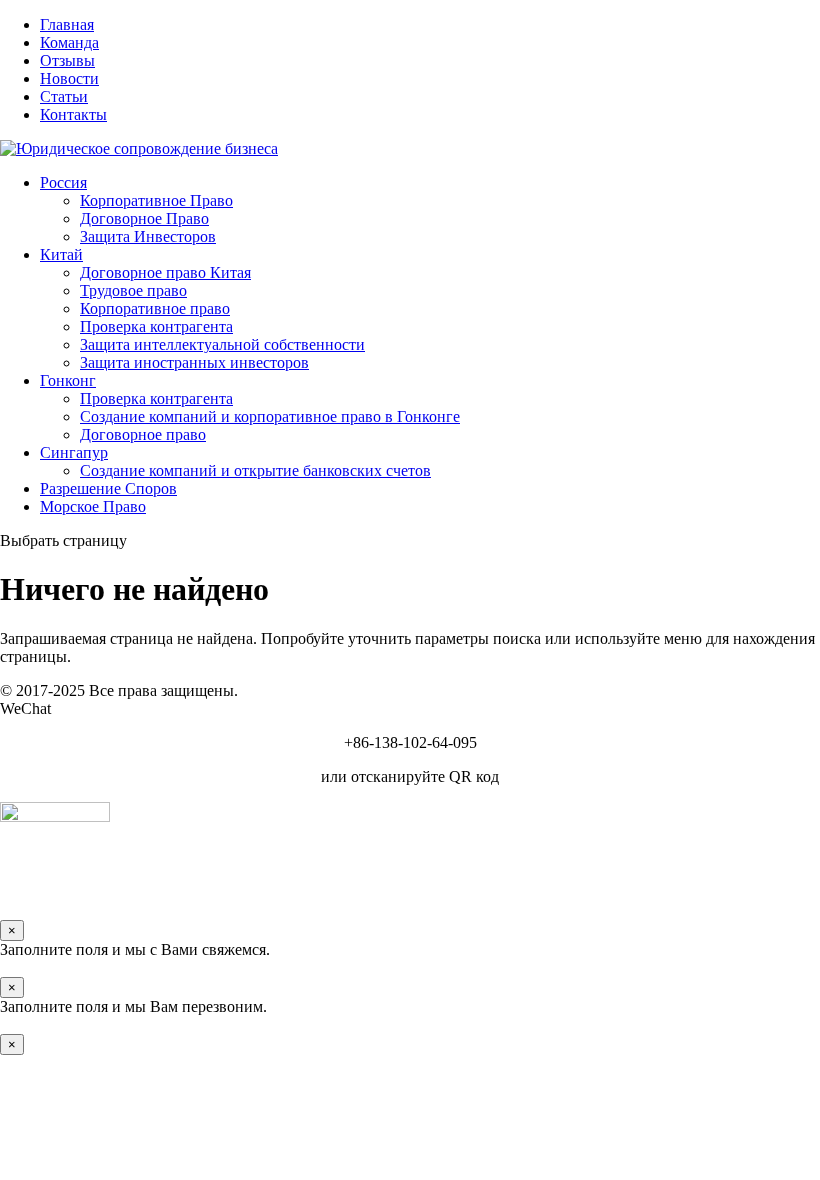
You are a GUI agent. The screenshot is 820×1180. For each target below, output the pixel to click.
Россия (63, 182)
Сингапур (74, 452)
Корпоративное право (155, 308)
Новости (69, 78)
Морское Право (93, 506)
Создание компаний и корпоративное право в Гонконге (270, 416)
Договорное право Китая (165, 272)
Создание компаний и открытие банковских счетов (255, 470)
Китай (61, 254)
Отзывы (67, 60)
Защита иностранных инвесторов (194, 362)
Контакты (73, 114)
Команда (69, 42)
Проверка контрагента (156, 326)
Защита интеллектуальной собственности (222, 344)
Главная (67, 24)
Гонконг (68, 380)
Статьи (64, 96)
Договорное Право (144, 218)
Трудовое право (133, 290)
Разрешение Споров (108, 488)
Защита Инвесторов (148, 236)
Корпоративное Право (156, 200)
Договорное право (143, 434)
